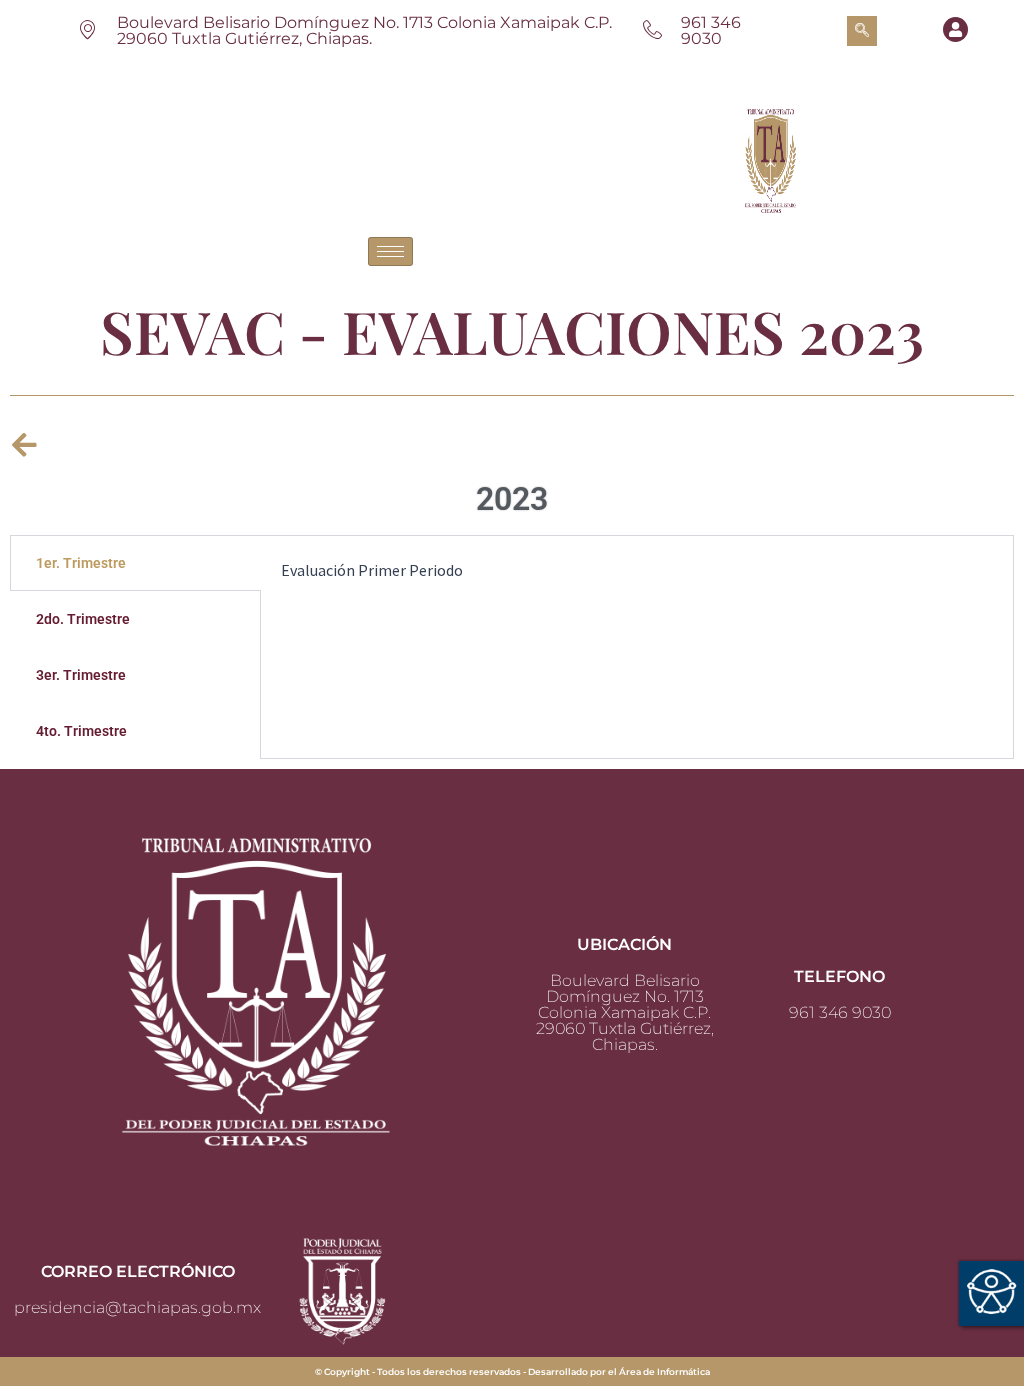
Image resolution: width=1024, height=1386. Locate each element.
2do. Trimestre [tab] (83, 619)
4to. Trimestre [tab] (81, 731)
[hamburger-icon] (390, 251)
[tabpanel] (637, 582)
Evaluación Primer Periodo (372, 570)
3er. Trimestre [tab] (81, 675)
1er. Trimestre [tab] (81, 563)
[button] (862, 31)
